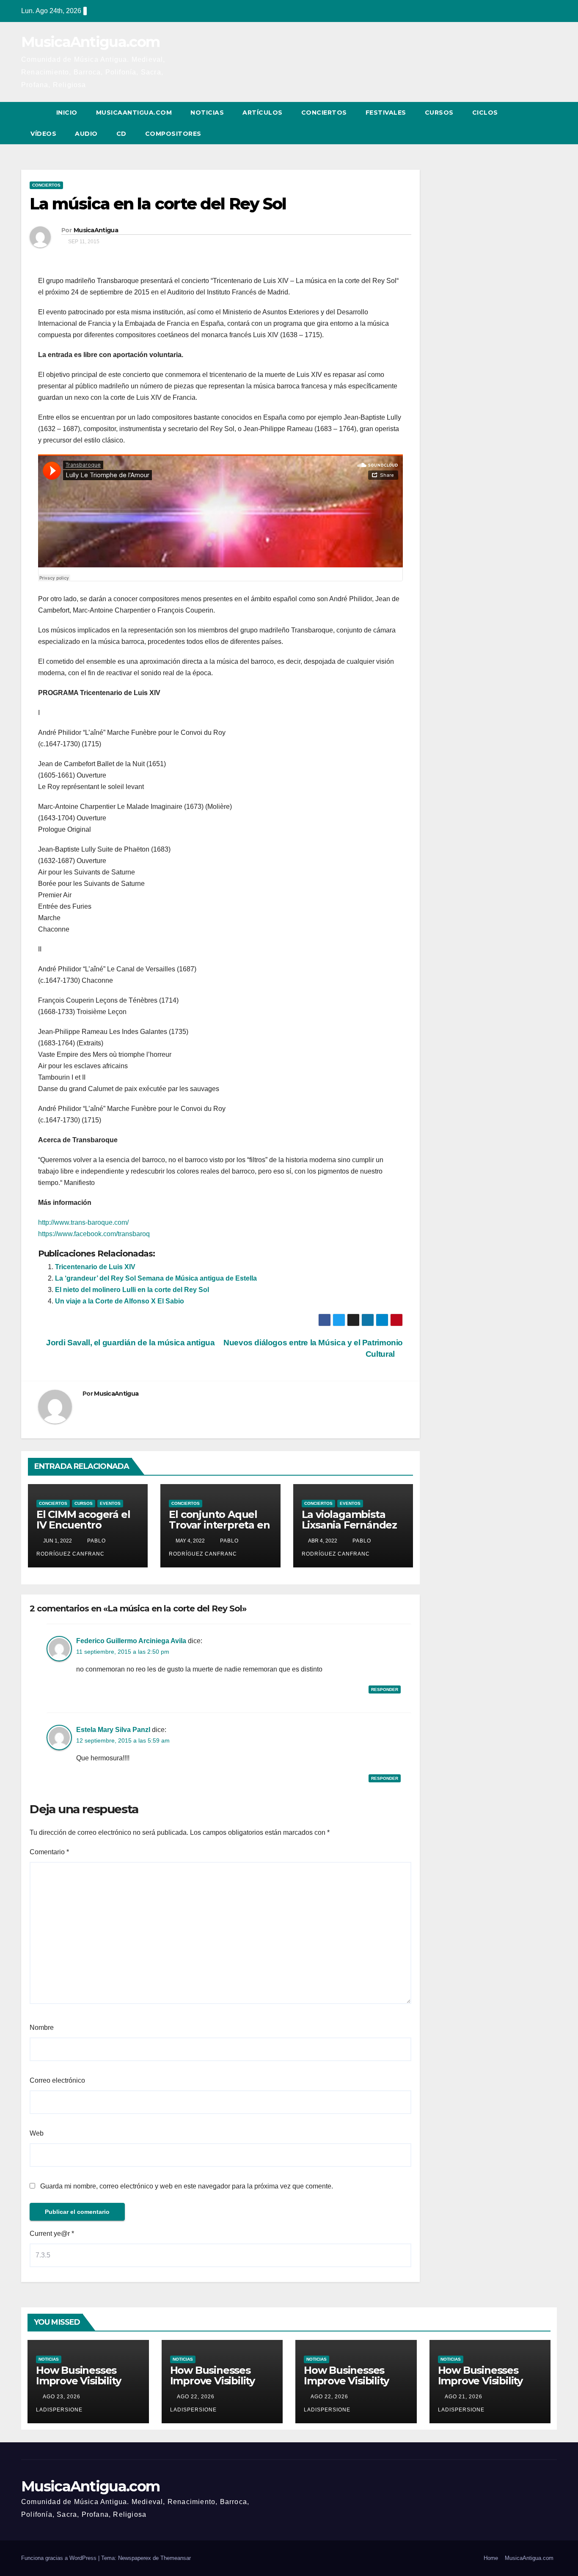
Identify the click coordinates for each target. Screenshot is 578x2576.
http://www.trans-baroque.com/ (83, 1222)
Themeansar (176, 2558)
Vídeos (43, 134)
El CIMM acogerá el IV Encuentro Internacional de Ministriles (83, 1530)
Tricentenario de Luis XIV (95, 1267)
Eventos (110, 1503)
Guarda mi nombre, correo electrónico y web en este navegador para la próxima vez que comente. (187, 2186)
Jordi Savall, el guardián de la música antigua (130, 1343)
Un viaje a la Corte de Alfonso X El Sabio (120, 1301)
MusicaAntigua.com (90, 42)
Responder (385, 1689)
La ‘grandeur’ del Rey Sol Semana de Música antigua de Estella (156, 1278)
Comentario (49, 1852)
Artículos (263, 113)
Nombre (42, 2028)
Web (37, 2133)
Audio (86, 134)
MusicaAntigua (96, 230)
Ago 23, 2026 (62, 2397)
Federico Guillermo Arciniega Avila (131, 1641)
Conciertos (324, 113)
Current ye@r (52, 2234)
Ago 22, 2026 (196, 2397)
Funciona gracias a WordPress (60, 2558)
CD (121, 134)
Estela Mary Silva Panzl (113, 1730)
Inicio (67, 113)
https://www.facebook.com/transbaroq (94, 1234)
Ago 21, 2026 (464, 2397)
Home (491, 2558)
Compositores (173, 134)
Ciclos (485, 113)
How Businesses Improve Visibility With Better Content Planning (87, 2386)
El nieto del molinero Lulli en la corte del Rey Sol (132, 1290)
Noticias (207, 113)
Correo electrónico (57, 2080)
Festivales (386, 113)
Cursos (439, 113)
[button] (535, 123)
